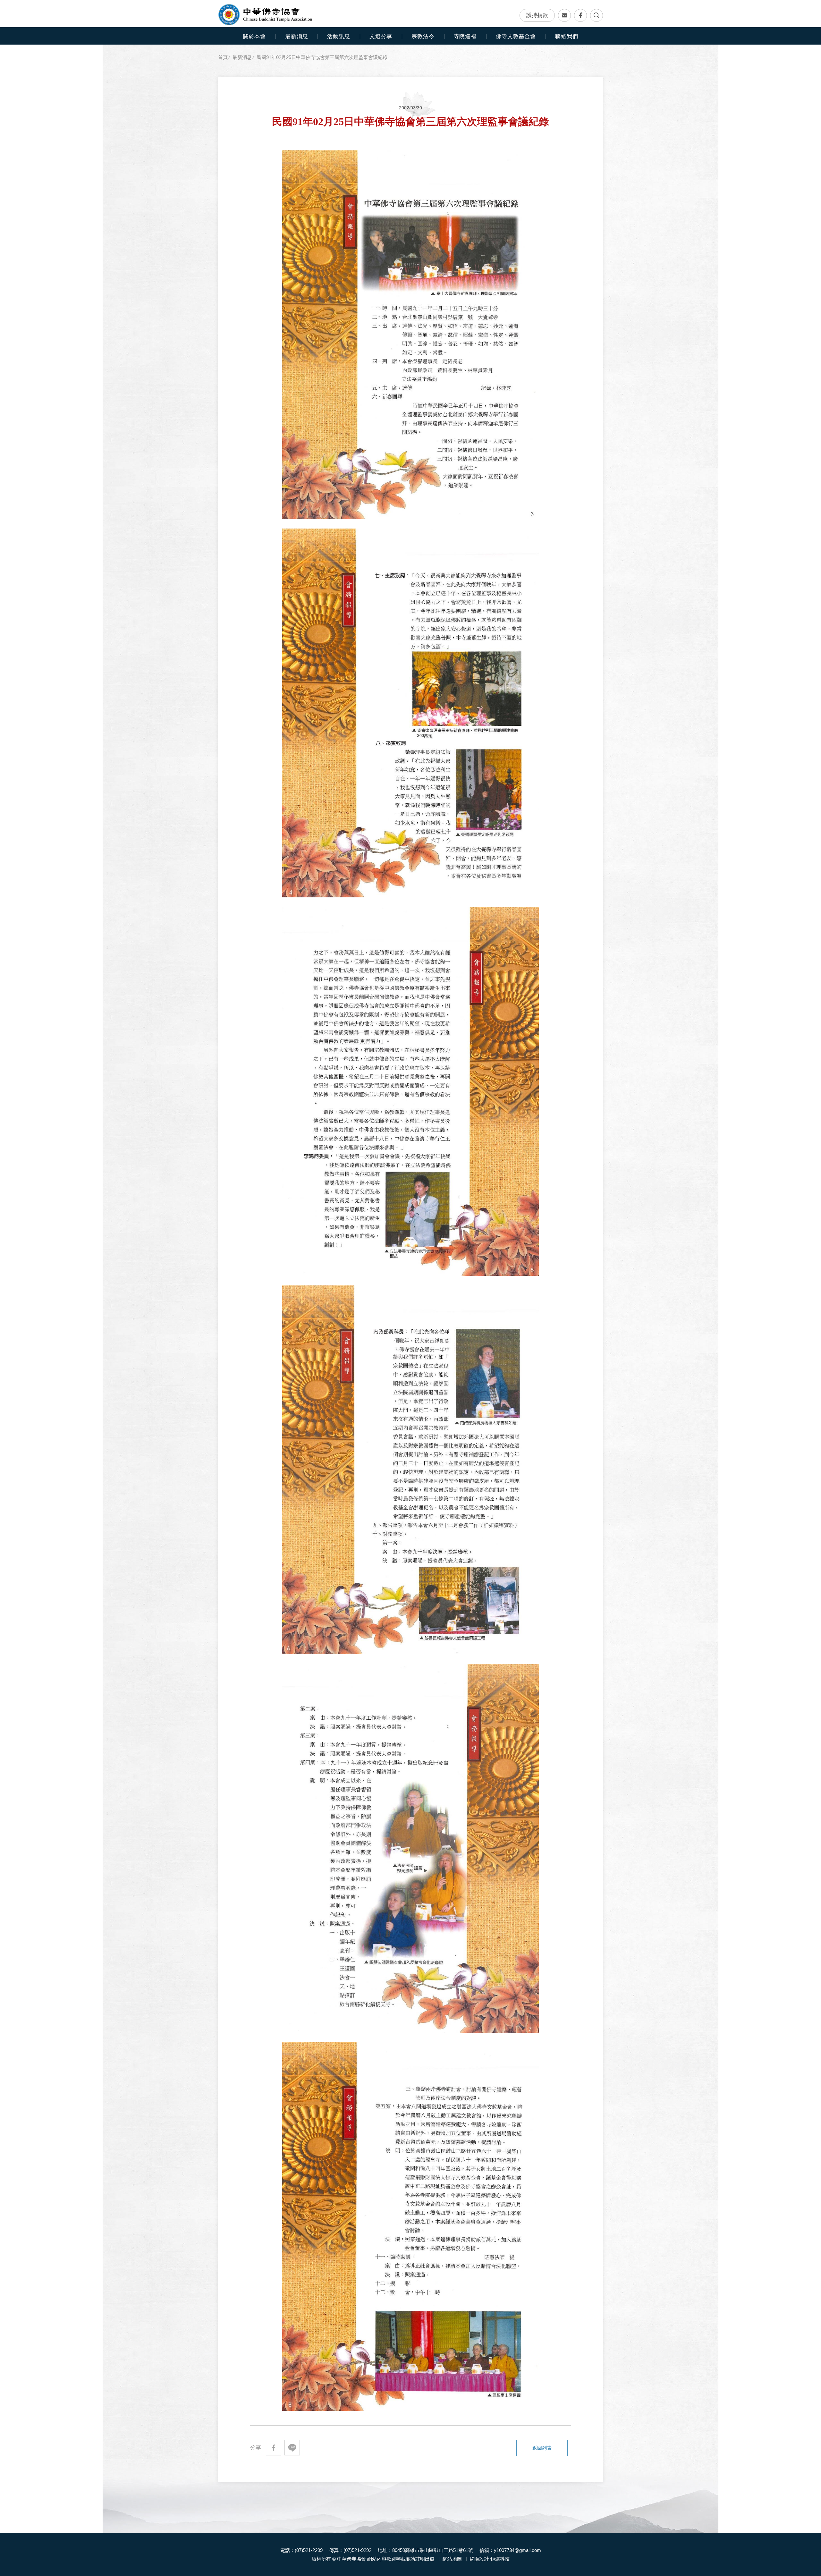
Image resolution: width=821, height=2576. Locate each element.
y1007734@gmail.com (517, 2550)
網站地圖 (452, 2559)
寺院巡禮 (465, 36)
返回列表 (542, 2448)
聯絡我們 (564, 15)
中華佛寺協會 (265, 14)
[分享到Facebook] (274, 2448)
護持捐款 (537, 15)
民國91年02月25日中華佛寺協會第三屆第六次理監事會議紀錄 (322, 57)
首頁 (223, 57)
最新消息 (296, 36)
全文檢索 (597, 15)
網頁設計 (479, 2559)
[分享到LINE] (292, 2448)
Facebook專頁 (580, 15)
